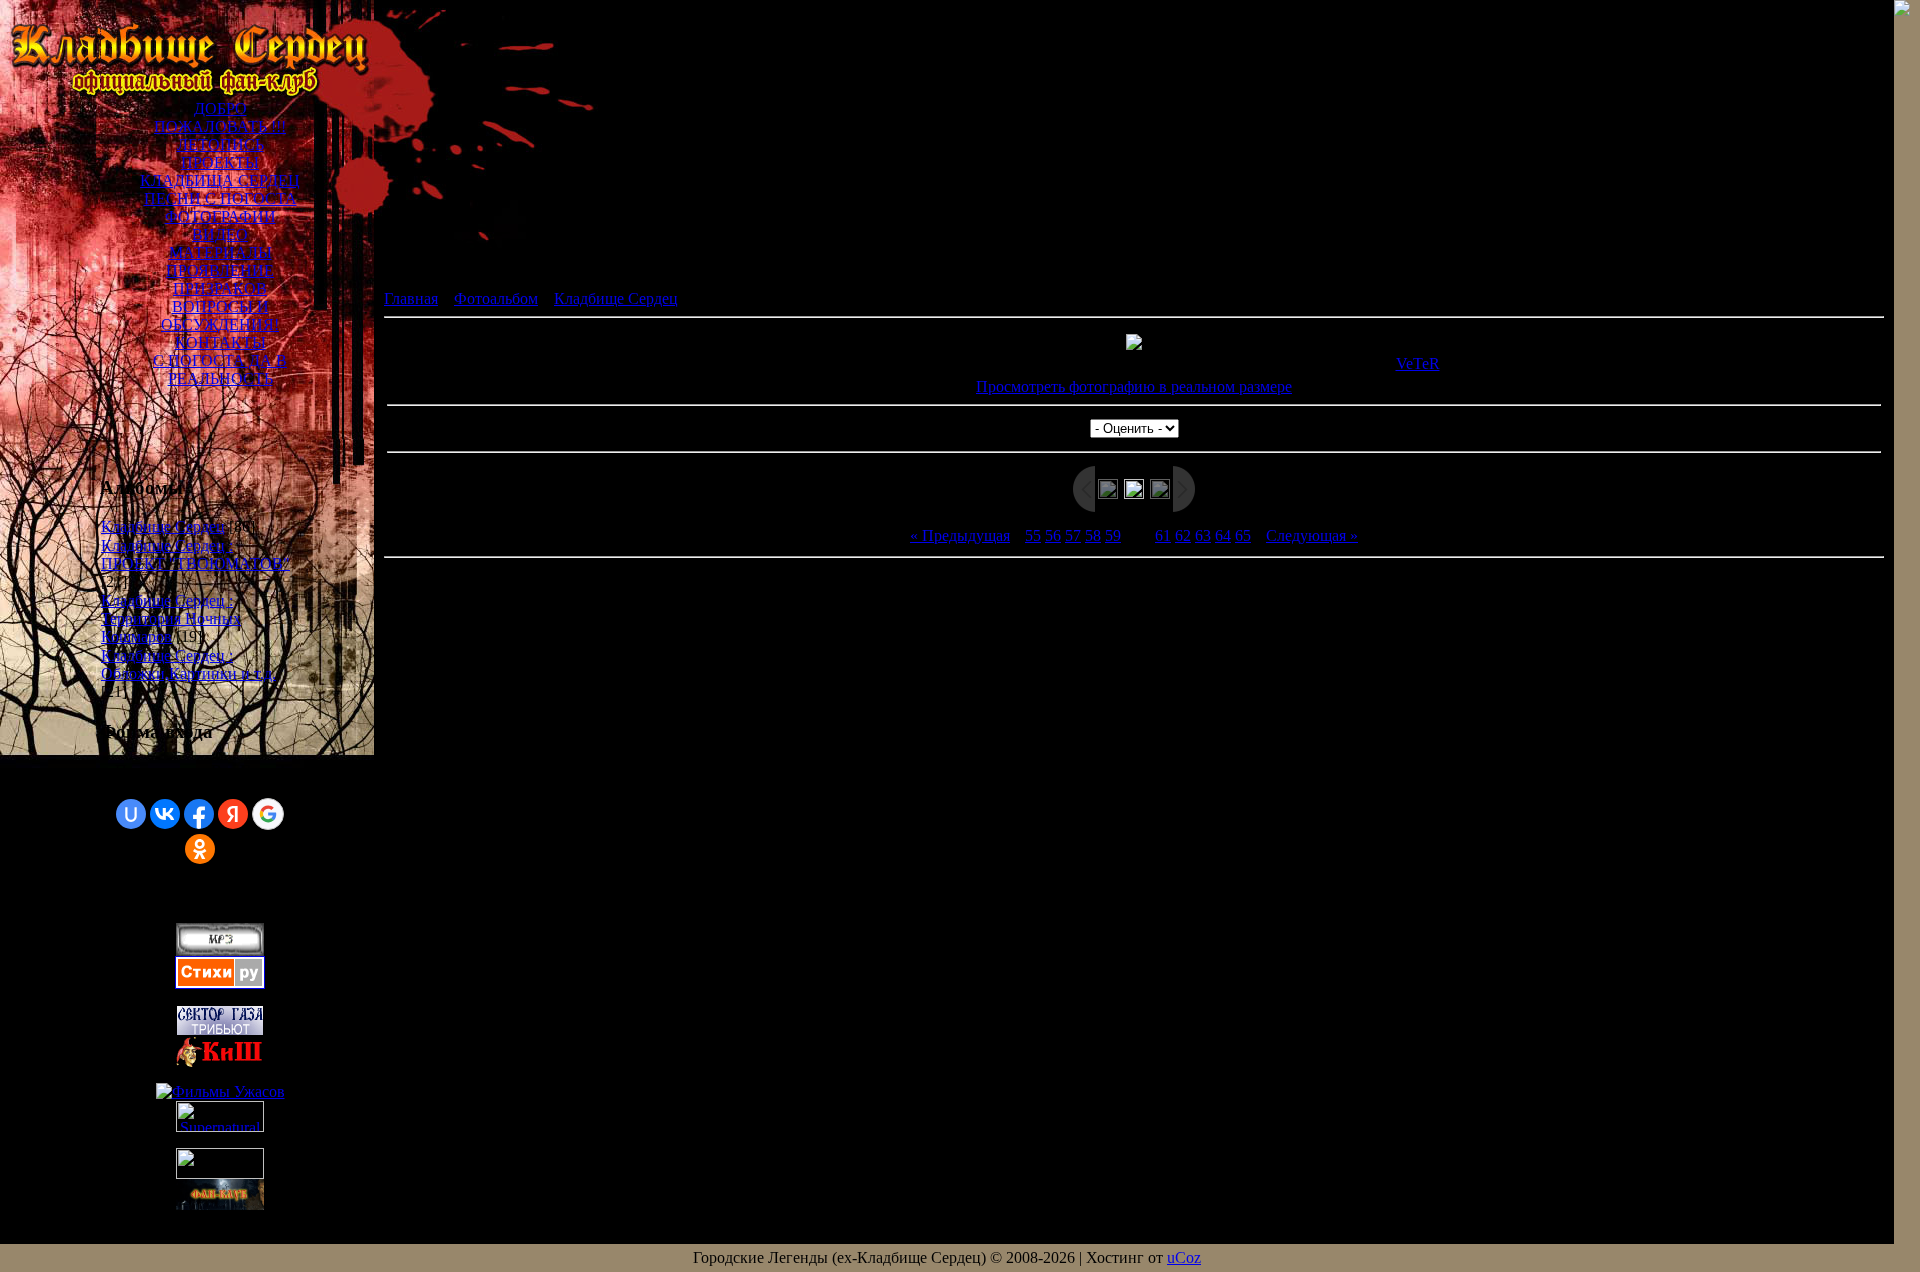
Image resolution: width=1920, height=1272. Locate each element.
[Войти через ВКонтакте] (165, 814)
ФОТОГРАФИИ (220, 216)
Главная (411, 298)
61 (1163, 535)
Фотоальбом (496, 298)
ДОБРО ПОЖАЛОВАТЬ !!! (220, 117)
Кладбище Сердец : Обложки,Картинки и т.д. (188, 664)
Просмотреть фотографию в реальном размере (1134, 386)
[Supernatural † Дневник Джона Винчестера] (220, 1126)
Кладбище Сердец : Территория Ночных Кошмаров (171, 618)
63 (1203, 535)
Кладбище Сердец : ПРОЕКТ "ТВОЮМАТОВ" (195, 554)
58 (1093, 535)
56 (1053, 535)
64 (1223, 535)
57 (1073, 535)
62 (1183, 535)
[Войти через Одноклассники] (200, 849)
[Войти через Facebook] (199, 814)
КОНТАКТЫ (220, 342)
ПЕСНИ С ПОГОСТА (220, 198)
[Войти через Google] (268, 814)
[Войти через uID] (131, 814)
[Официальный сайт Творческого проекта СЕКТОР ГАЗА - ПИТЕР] (220, 1173)
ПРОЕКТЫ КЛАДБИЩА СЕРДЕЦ (220, 171)
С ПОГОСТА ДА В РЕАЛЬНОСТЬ (220, 369)
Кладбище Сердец (163, 526)
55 (1033, 535)
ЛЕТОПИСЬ (220, 144)
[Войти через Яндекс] (233, 814)
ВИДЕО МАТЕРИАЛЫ (220, 243)
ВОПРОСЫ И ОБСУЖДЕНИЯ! (220, 315)
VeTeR (1418, 363)
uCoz (1184, 1257)
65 (1243, 535)
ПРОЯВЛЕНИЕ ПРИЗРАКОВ (220, 279)
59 (1113, 535)
